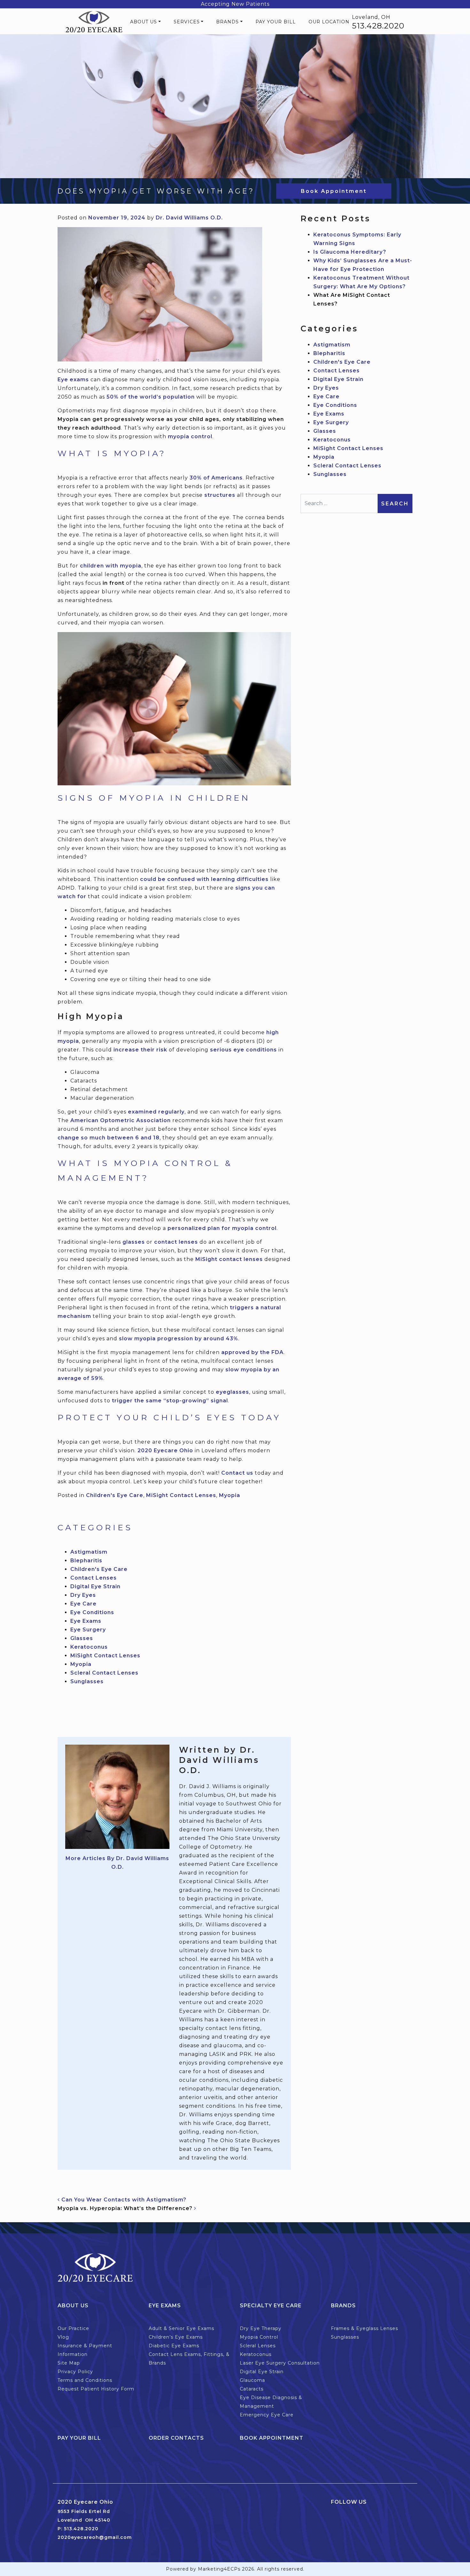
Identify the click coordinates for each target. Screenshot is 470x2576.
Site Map (69, 2363)
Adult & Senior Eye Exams (181, 2328)
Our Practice (73, 2328)
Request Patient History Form (96, 2389)
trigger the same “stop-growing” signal (170, 1401)
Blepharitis (86, 1561)
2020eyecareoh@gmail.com (95, 2537)
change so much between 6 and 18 (109, 1138)
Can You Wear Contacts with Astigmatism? (123, 2200)
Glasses (82, 1638)
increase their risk (140, 1050)
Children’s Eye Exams (176, 2337)
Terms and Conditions (85, 2380)
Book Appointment (334, 191)
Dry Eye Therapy (261, 2328)
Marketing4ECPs (219, 2569)
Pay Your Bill (276, 22)
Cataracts (252, 2389)
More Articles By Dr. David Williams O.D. (117, 1863)
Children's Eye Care (115, 1495)
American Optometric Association (121, 1120)
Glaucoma (252, 2380)
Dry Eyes (83, 1595)
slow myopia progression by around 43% (179, 1339)
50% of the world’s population (151, 397)
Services (187, 22)
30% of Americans (216, 478)
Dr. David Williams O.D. (189, 218)
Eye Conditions (92, 1612)
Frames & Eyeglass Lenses (364, 2328)
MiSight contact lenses (229, 1259)
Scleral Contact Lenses (104, 1673)
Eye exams (73, 380)
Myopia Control (259, 2337)
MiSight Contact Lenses (181, 1495)
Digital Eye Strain (95, 1586)
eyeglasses (232, 1392)
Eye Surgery (88, 1630)
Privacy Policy (75, 2372)
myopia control (190, 436)
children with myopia (111, 566)
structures (220, 495)
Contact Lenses (94, 1578)
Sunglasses (87, 1681)
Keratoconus (89, 1647)
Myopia (230, 1495)
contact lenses (176, 1242)
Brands (227, 22)
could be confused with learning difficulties (204, 879)
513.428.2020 (378, 26)
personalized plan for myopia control (222, 1228)
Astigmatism (89, 1552)
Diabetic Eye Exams (174, 2346)
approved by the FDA (252, 1352)
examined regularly (156, 1112)
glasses (134, 1242)
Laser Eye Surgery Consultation (280, 2363)
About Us (144, 22)
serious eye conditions (243, 1050)
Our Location (329, 22)
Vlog (63, 2337)
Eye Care (83, 1604)
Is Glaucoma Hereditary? (350, 252)
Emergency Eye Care (267, 2415)
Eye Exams (86, 1621)
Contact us (237, 1473)
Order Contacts (176, 2438)
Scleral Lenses (258, 2346)
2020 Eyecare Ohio (165, 1450)
